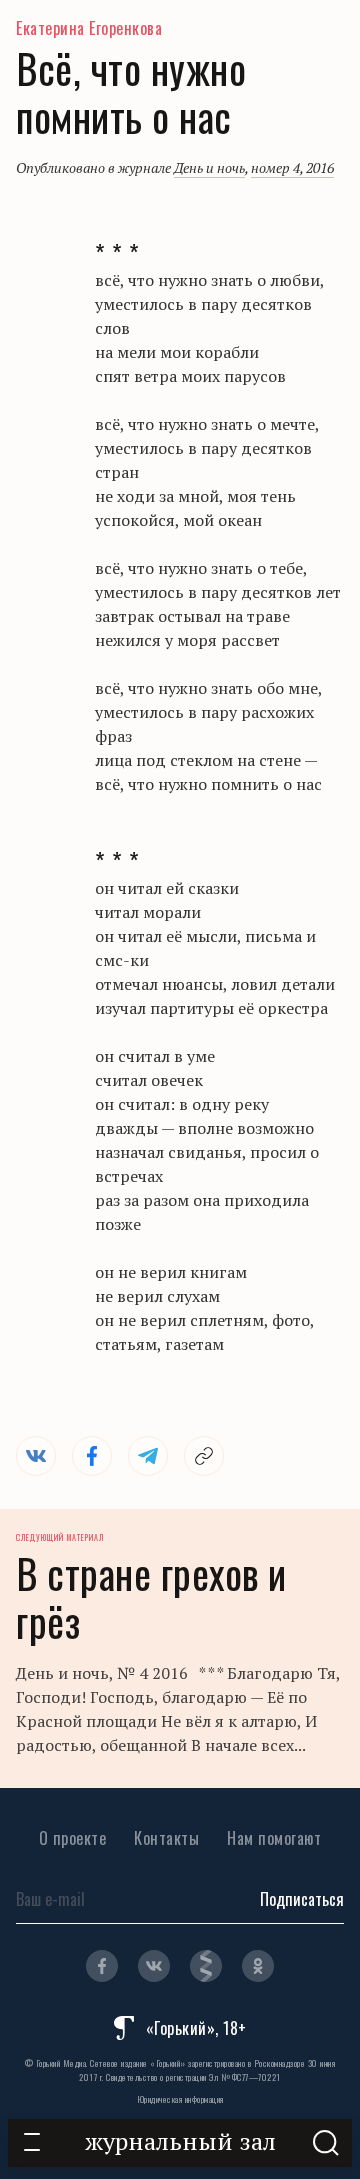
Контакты (166, 1838)
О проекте (73, 1838)
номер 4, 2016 (292, 167)
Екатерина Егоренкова (89, 28)
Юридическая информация (180, 2099)
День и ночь (209, 167)
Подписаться (302, 1899)
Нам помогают (274, 1838)
